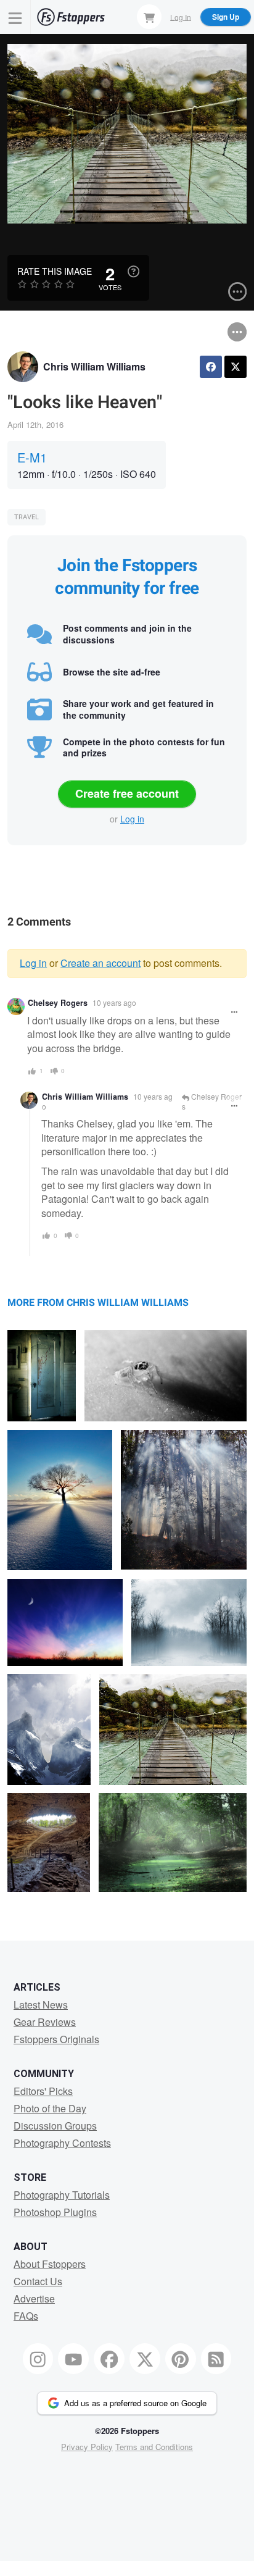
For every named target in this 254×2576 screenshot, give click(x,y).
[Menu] (15, 17)
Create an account (100, 963)
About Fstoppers (50, 2264)
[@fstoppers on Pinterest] (181, 2359)
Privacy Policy (87, 2447)
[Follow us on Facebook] (109, 2359)
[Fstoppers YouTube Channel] (73, 2359)
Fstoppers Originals (56, 2039)
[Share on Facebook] (211, 367)
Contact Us (38, 2281)
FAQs (26, 2316)
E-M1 (32, 457)
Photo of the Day (50, 2108)
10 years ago (114, 1002)
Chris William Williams (94, 366)
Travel (27, 517)
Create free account (127, 793)
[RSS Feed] (216, 2359)
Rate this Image (55, 271)
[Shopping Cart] (149, 17)
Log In (181, 16)
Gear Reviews (45, 2022)
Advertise (34, 2298)
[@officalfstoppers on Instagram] (38, 2359)
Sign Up (226, 17)
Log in (132, 819)
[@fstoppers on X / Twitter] (145, 2359)
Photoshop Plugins (55, 2212)
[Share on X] (236, 367)
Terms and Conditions (154, 2447)
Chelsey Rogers (58, 1003)
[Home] (71, 17)
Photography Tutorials (62, 2195)
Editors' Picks (43, 2091)
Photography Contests (62, 2143)
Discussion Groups (55, 2126)
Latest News (41, 2005)
